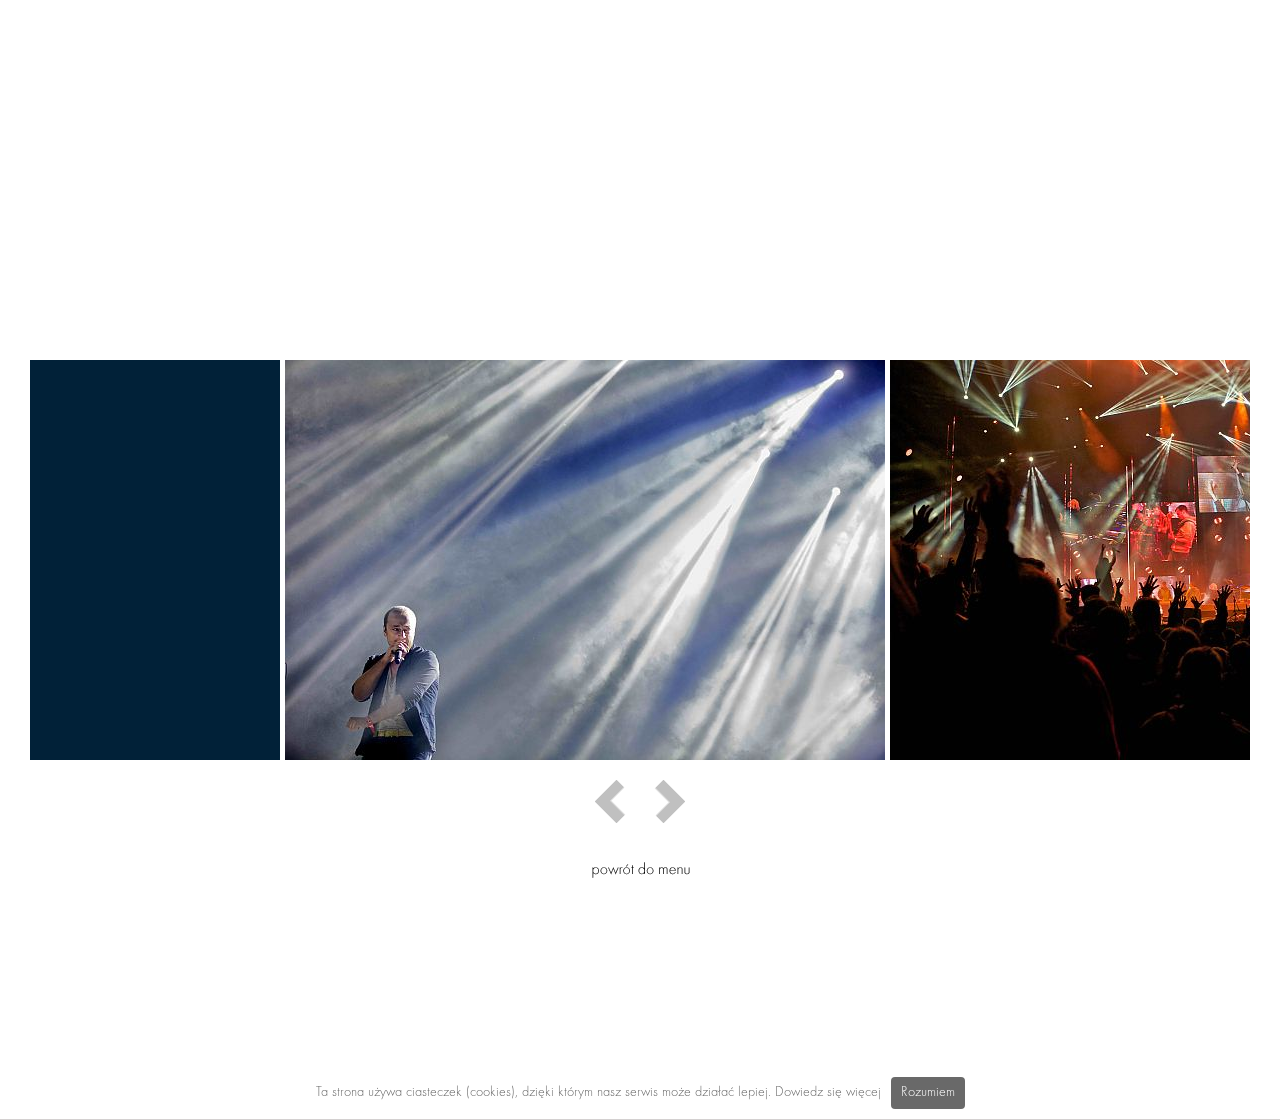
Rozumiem (928, 1092)
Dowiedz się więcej (828, 1092)
